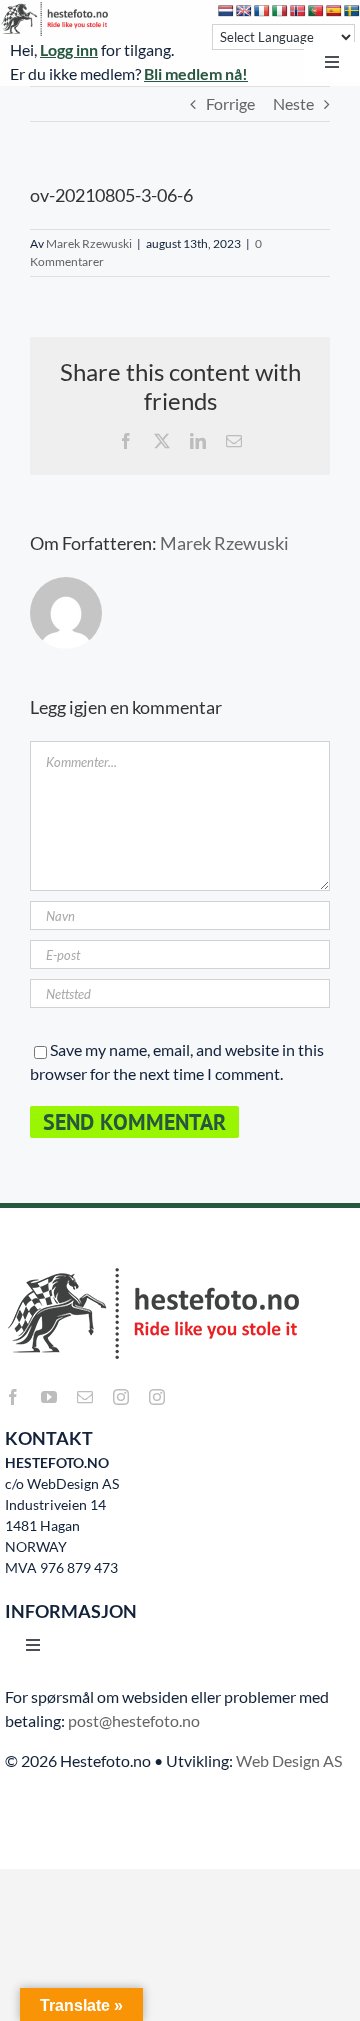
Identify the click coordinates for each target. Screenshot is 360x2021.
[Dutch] (226, 11)
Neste (293, 103)
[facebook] (13, 1397)
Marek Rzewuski (89, 243)
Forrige (230, 103)
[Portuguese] (316, 11)
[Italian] (280, 11)
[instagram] (121, 1397)
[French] (262, 11)
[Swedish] (352, 11)
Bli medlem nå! (196, 73)
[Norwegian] (298, 11)
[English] (244, 11)
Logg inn (69, 49)
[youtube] (49, 1397)
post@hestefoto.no (134, 1720)
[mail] (85, 1397)
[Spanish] (334, 11)
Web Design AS (289, 1760)
